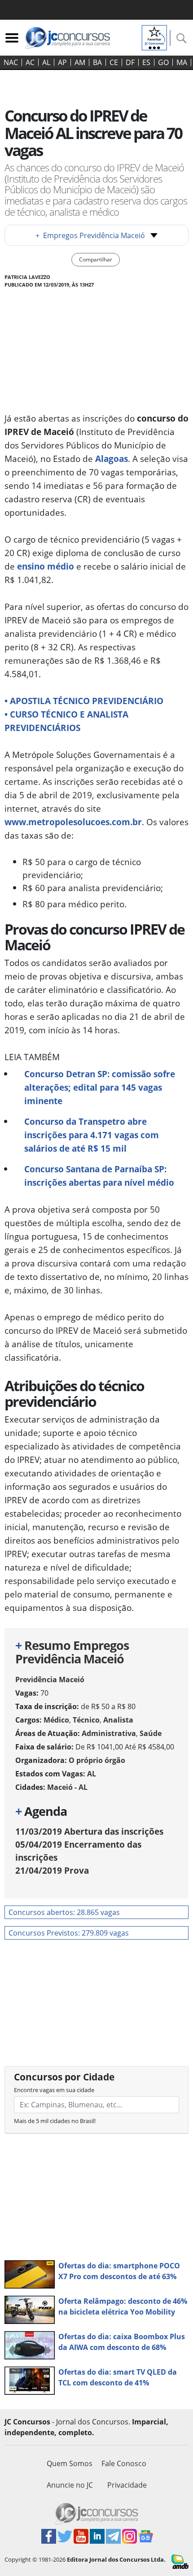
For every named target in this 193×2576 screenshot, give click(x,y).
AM (80, 62)
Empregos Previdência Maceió (90, 235)
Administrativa (109, 1733)
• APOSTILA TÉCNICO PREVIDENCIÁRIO (84, 701)
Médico (56, 1720)
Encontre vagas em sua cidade (54, 2090)
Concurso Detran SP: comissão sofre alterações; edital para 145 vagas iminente (100, 1087)
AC (30, 62)
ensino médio (46, 566)
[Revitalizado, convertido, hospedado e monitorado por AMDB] (180, 2561)
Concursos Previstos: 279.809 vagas (69, 1933)
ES (146, 62)
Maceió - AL (67, 1787)
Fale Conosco (124, 2463)
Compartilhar (96, 259)
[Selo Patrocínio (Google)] (154, 37)
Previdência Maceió (50, 1680)
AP (62, 62)
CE (114, 62)
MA (182, 62)
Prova (52, 1870)
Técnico (86, 1720)
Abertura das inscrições (89, 1831)
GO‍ (163, 62)
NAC (11, 62)
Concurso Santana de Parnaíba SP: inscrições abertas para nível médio (99, 1176)
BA (97, 62)
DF (130, 62)
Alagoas (112, 459)
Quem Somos (70, 2463)
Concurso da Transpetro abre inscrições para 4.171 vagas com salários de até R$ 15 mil (92, 1135)
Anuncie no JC (70, 2485)
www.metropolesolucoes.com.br (73, 822)
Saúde (151, 1733)
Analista (118, 1720)
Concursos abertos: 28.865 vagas (64, 1912)
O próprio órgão (97, 1760)
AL (46, 62)
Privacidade (127, 2485)
